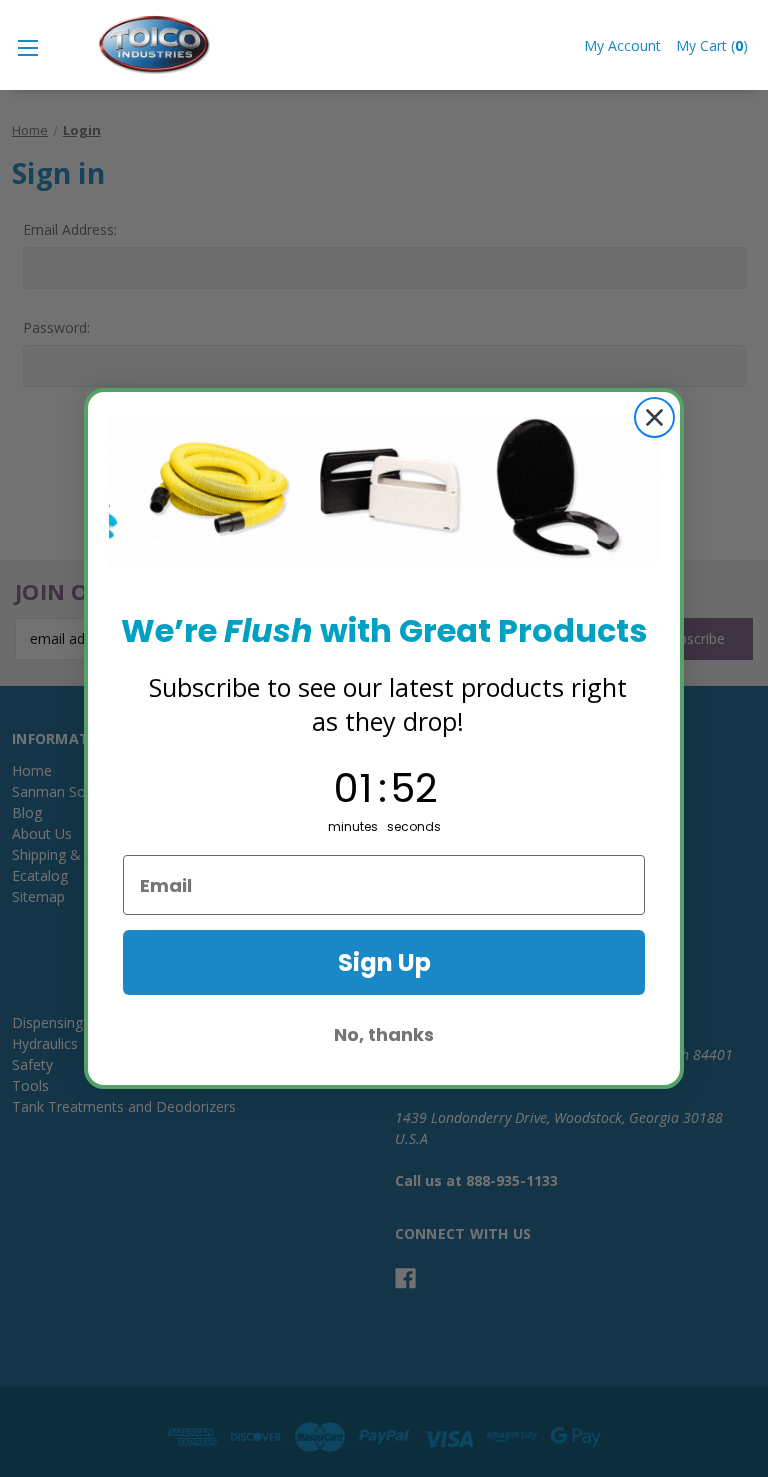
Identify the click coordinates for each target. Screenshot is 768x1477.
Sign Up (384, 962)
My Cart (712, 45)
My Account (622, 45)
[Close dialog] (654, 417)
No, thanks (384, 1034)
